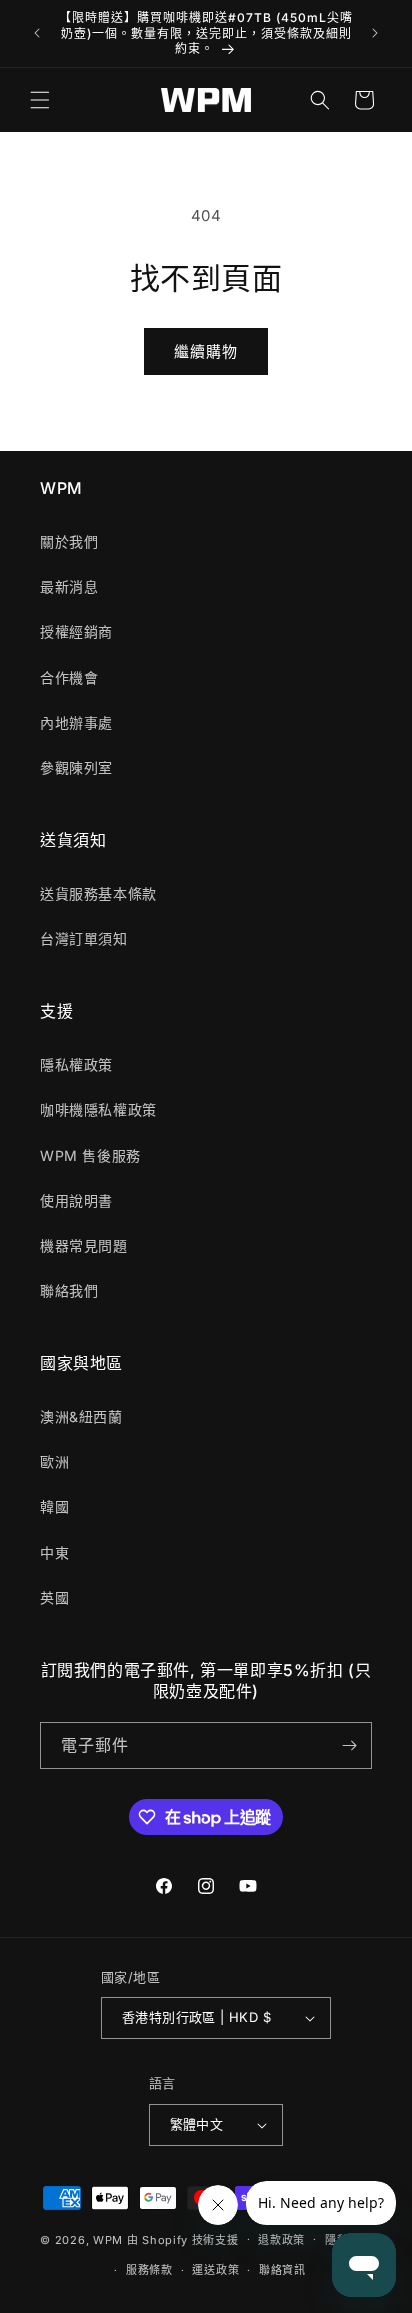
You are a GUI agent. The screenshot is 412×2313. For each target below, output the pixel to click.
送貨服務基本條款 (98, 893)
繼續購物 (206, 351)
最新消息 (69, 586)
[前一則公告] (37, 33)
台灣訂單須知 (84, 938)
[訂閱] (349, 1745)
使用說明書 (76, 1200)
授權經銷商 (76, 631)
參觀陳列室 (76, 767)
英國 (54, 1597)
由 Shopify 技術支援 (183, 2239)
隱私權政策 (76, 1064)
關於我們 (69, 541)
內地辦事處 (76, 722)
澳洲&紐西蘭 (81, 1416)
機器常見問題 (84, 1245)
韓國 (54, 1506)
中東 (54, 1552)
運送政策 (215, 2270)
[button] (40, 100)
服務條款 (149, 2270)
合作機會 (69, 677)
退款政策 (281, 2240)
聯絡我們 (69, 1290)
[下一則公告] (375, 33)
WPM (110, 2239)
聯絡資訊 (282, 2270)
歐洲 (54, 1461)
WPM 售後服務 (90, 1155)
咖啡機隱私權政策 (98, 1109)
